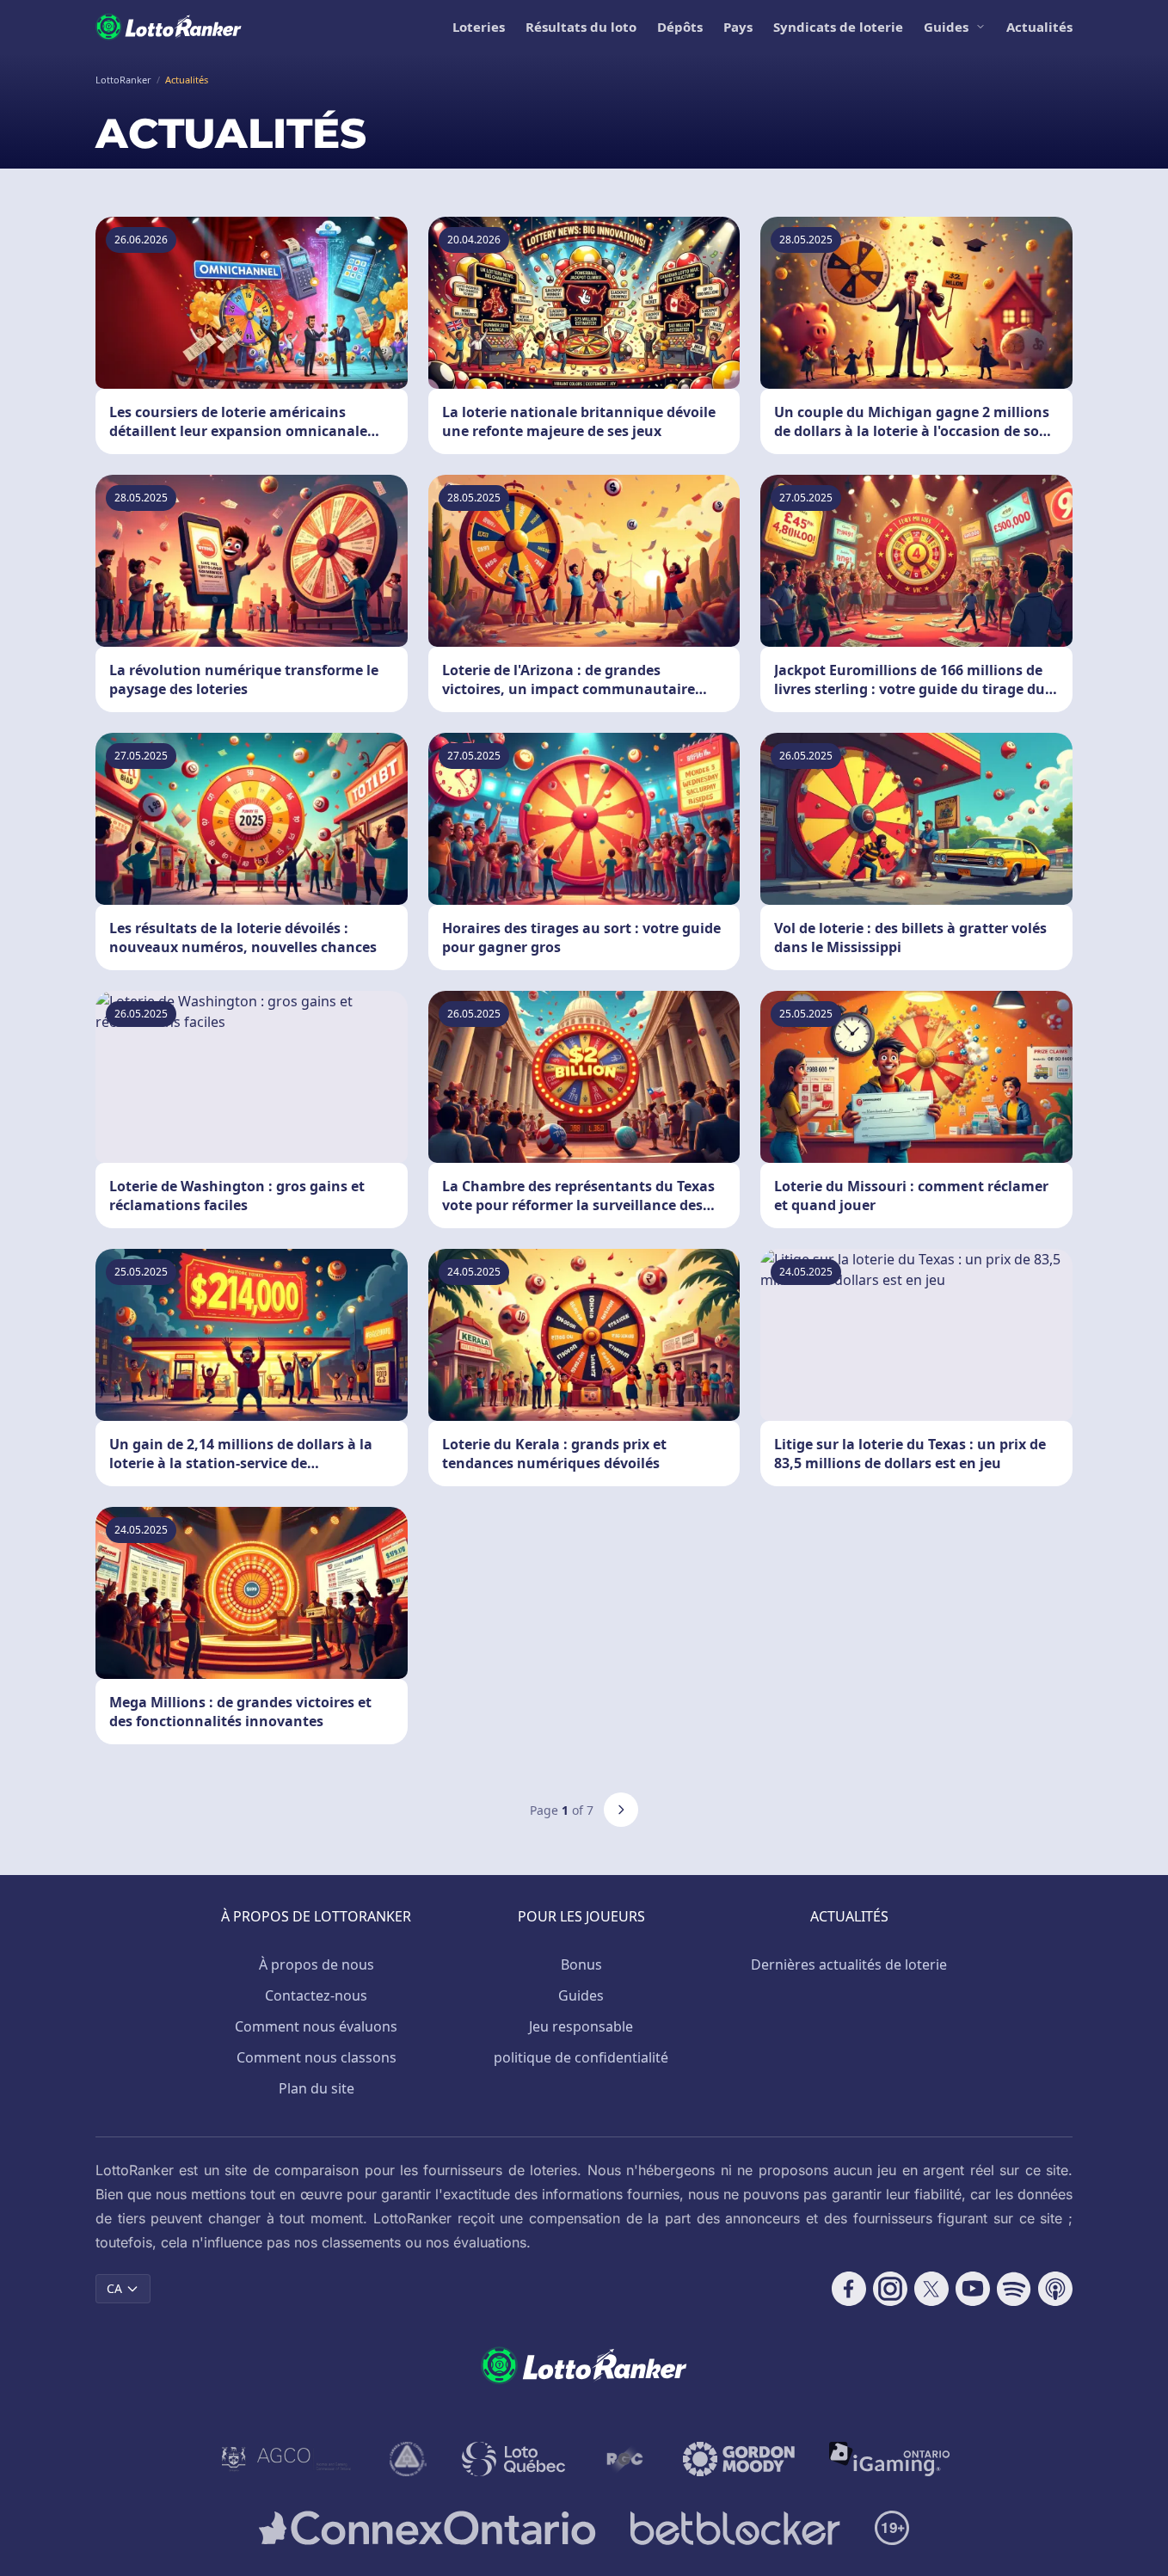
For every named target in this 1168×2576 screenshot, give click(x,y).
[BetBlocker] (735, 2528)
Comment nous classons (317, 2057)
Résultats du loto (581, 27)
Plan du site (317, 2088)
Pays (738, 27)
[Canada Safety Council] (409, 2459)
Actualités (1039, 27)
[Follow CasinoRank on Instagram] (890, 2289)
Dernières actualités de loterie (849, 1964)
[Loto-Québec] (514, 2459)
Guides (946, 27)
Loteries (479, 27)
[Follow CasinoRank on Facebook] (849, 2289)
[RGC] (624, 2459)
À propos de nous (317, 1964)
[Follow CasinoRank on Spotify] (1014, 2289)
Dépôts (680, 27)
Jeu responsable (581, 2026)
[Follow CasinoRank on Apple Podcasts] (1055, 2289)
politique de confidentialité (581, 2057)
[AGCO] (286, 2459)
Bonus (581, 1964)
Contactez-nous (316, 1995)
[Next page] (621, 1810)
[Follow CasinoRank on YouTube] (973, 2289)
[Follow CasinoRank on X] (931, 2289)
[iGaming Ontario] (890, 2459)
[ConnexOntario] (427, 2528)
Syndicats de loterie (838, 27)
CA (114, 2288)
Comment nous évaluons (316, 2026)
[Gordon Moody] (739, 2459)
